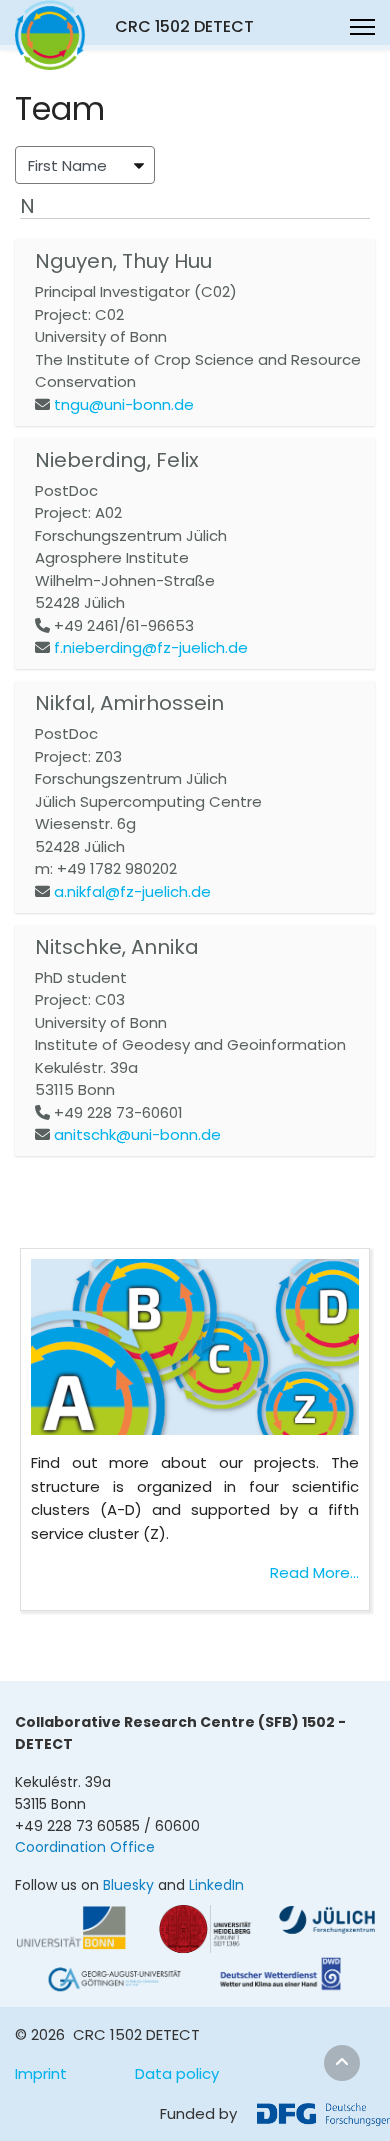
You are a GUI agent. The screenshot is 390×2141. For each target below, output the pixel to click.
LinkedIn (216, 1885)
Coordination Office (85, 1847)
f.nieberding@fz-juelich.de (151, 647)
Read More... (314, 1572)
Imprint (41, 2073)
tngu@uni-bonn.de (124, 404)
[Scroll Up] (342, 2063)
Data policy (177, 2073)
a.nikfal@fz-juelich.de (132, 891)
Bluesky (128, 1885)
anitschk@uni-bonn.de (137, 1134)
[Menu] (362, 27)
